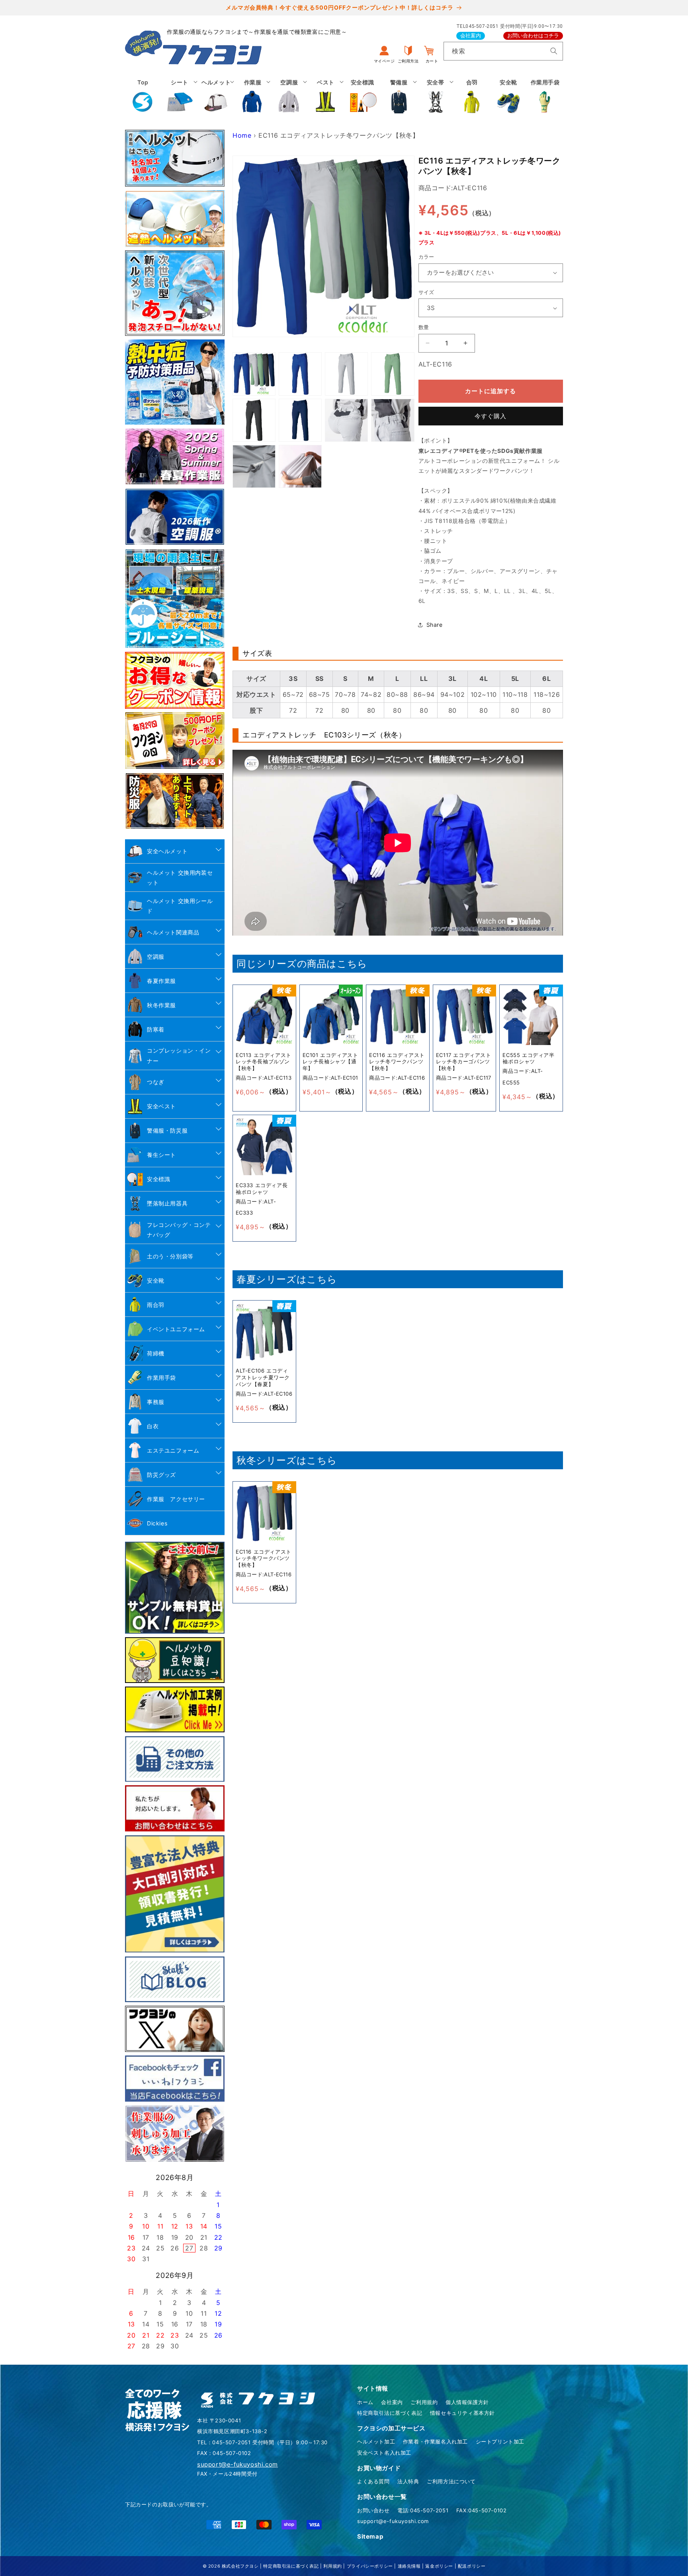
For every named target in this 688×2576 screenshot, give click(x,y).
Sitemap (370, 2536)
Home (242, 135)
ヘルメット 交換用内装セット (180, 878)
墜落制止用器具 (167, 1203)
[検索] (554, 51)
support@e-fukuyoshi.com (393, 2521)
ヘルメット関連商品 (173, 932)
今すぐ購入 (491, 416)
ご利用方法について (451, 2481)
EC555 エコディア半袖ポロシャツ (528, 1058)
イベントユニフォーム (176, 1329)
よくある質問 (373, 2481)
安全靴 (156, 1280)
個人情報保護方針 (467, 2402)
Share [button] (435, 625)
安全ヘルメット (167, 851)
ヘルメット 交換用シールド (180, 906)
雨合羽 (156, 1305)
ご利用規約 (424, 2402)
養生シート (161, 1155)
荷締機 (156, 1353)
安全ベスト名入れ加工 (384, 2453)
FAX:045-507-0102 (482, 2510)
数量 (424, 327)
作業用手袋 (161, 1378)
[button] (180, 96)
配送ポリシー (472, 2566)
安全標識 (158, 1179)
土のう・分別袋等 (170, 1256)
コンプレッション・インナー (179, 1055)
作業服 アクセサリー (176, 1499)
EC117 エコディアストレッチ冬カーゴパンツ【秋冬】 (464, 1061)
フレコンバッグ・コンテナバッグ (179, 1230)
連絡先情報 (409, 2566)
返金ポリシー (439, 2566)
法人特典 (408, 2481)
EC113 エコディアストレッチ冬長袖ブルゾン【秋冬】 (264, 1061)
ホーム (365, 2402)
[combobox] (503, 51)
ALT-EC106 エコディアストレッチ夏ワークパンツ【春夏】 (263, 1377)
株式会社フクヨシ (240, 2566)
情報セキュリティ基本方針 (462, 2413)
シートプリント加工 (500, 2441)
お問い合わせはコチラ (533, 36)
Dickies (157, 1523)
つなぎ (156, 1082)
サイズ (426, 292)
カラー (426, 257)
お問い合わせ (373, 2510)
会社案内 (471, 36)
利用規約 (332, 2566)
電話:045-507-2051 (423, 2510)
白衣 (153, 1426)
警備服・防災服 (167, 1130)
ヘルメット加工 (376, 2441)
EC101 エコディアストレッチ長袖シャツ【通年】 (330, 1061)
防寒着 (156, 1029)
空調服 (156, 956)
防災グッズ (161, 1475)
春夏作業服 (161, 981)
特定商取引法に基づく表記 (390, 2413)
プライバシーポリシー (370, 2566)
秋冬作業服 (161, 1005)
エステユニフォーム (173, 1450)
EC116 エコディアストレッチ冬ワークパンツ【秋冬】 (397, 1061)
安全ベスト (161, 1106)
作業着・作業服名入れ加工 (435, 2441)
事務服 (156, 1402)
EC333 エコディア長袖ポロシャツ (262, 1189)
